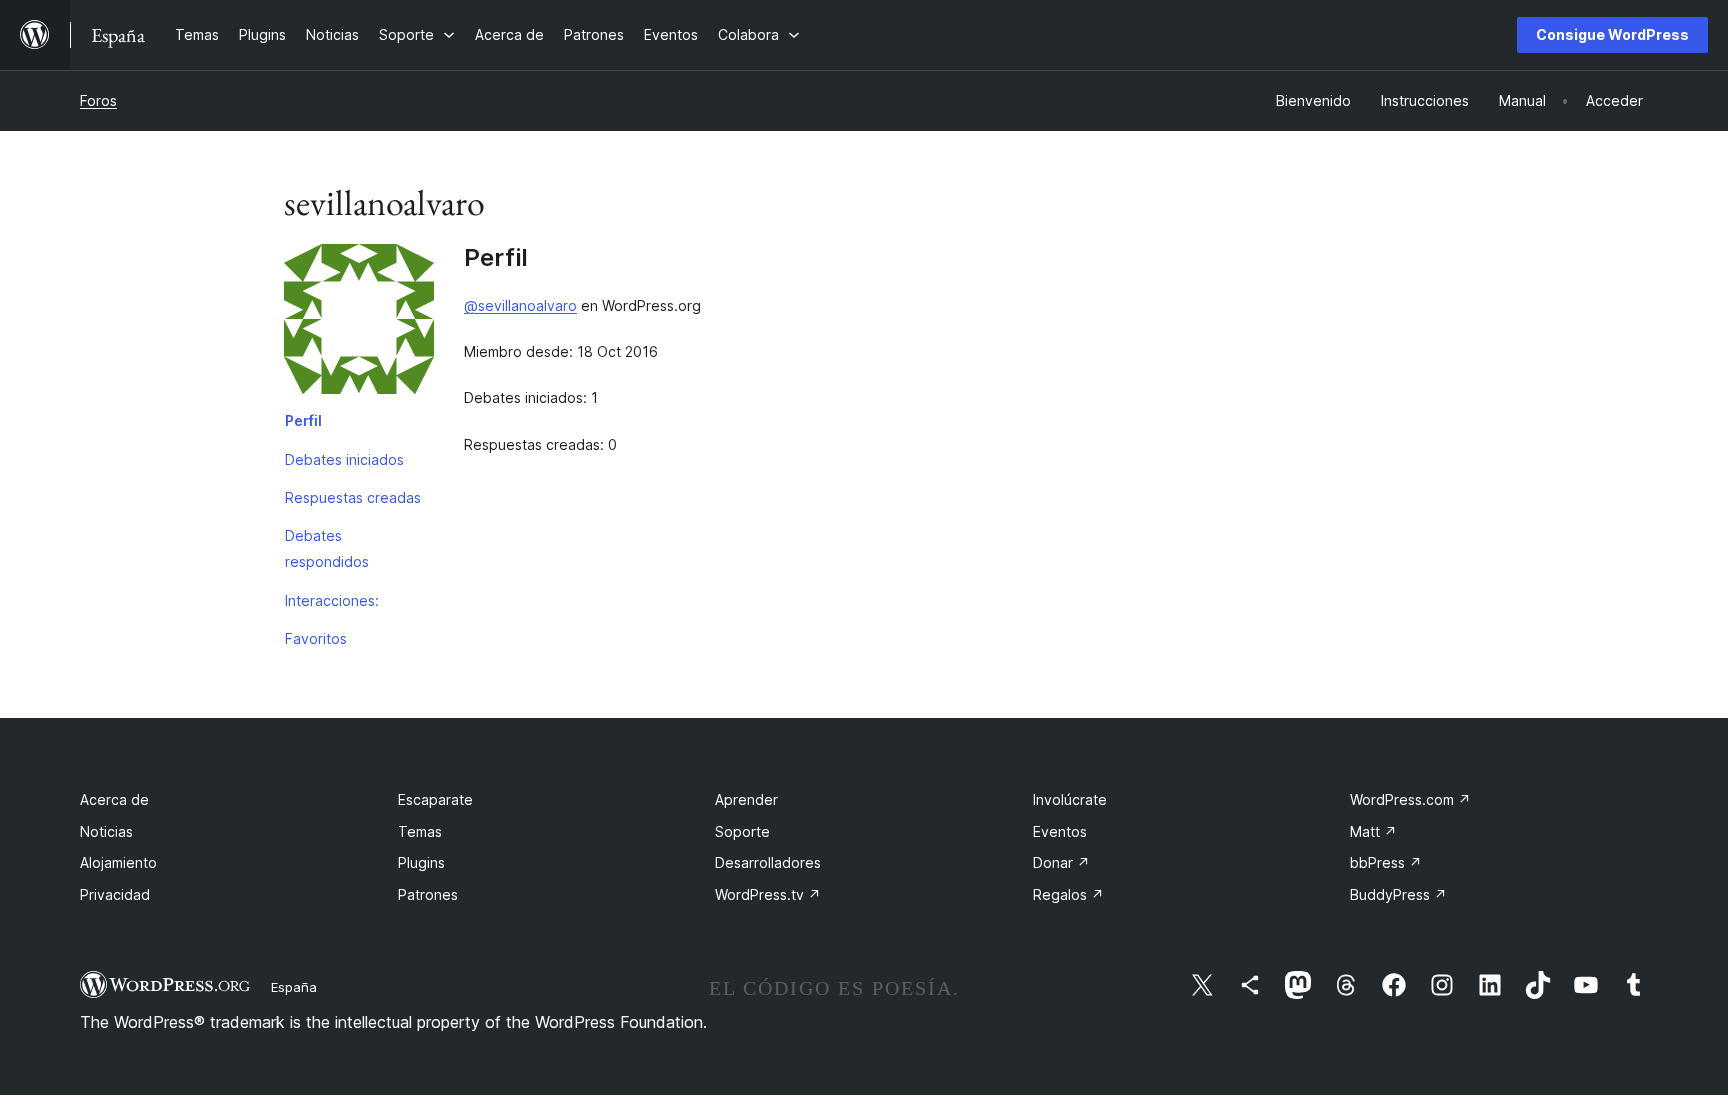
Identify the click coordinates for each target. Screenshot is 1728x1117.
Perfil (303, 420)
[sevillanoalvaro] (359, 323)
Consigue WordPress (1612, 34)
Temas (420, 831)
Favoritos (316, 638)
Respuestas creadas (353, 497)
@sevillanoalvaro (520, 305)
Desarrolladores (768, 862)
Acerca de (114, 799)
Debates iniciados (344, 459)
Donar (1061, 862)
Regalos (1068, 894)
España (294, 987)
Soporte (742, 831)
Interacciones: (332, 600)
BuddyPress (1398, 894)
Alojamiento (118, 862)
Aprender (746, 799)
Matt (1373, 831)
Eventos (1060, 831)
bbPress (1386, 862)
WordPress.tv (768, 894)
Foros (98, 100)
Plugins (421, 862)
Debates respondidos (327, 548)
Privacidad (115, 894)
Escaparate (435, 799)
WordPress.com (1410, 799)
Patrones (428, 894)
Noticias (106, 831)
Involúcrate (1070, 799)
